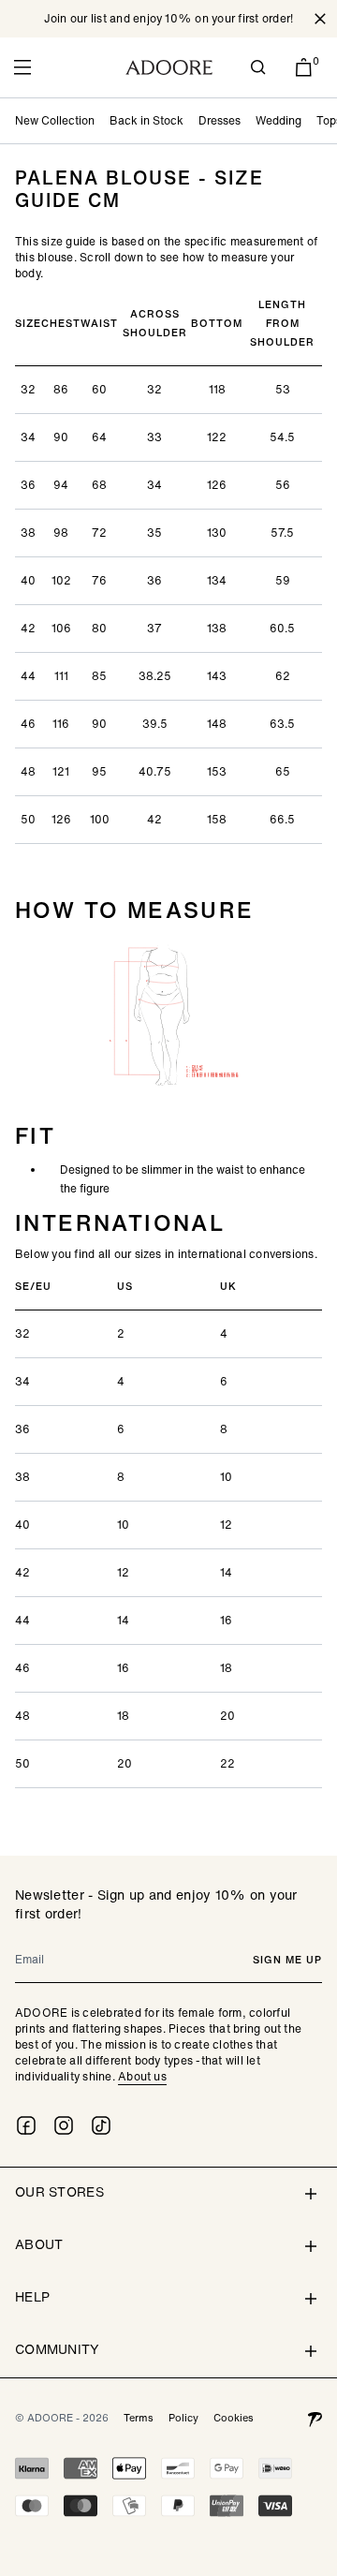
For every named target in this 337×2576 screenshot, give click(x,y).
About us (142, 2076)
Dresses (220, 120)
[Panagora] (315, 2418)
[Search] (258, 67)
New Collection (55, 120)
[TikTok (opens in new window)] (101, 2125)
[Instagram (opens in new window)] (64, 2125)
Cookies (234, 2418)
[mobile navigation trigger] (22, 67)
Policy (183, 2418)
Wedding (278, 120)
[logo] (169, 67)
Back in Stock (147, 120)
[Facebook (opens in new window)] (26, 2125)
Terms (139, 2418)
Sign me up (287, 1960)
